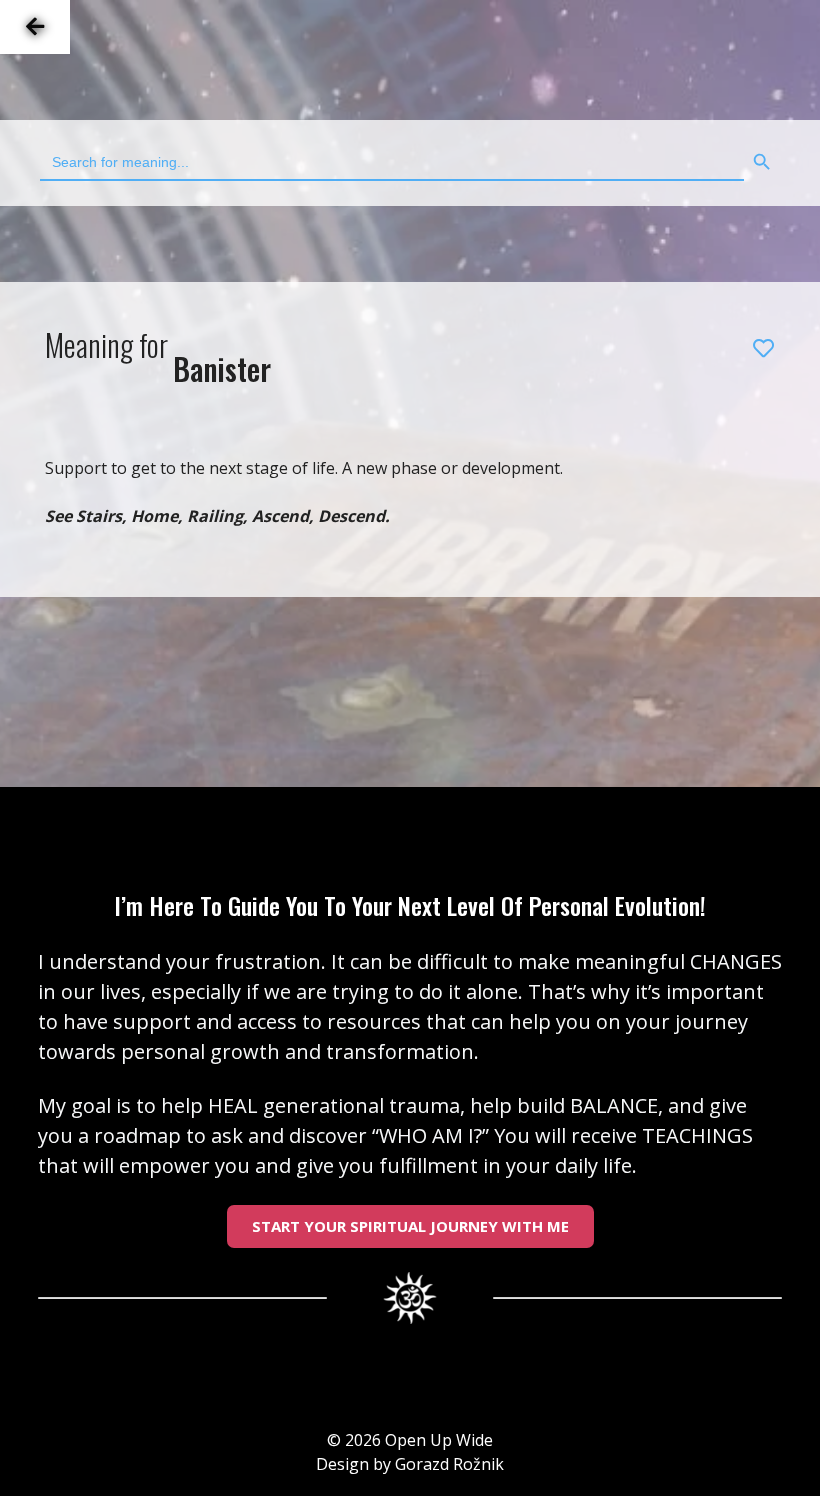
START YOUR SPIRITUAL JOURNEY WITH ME (410, 1226)
